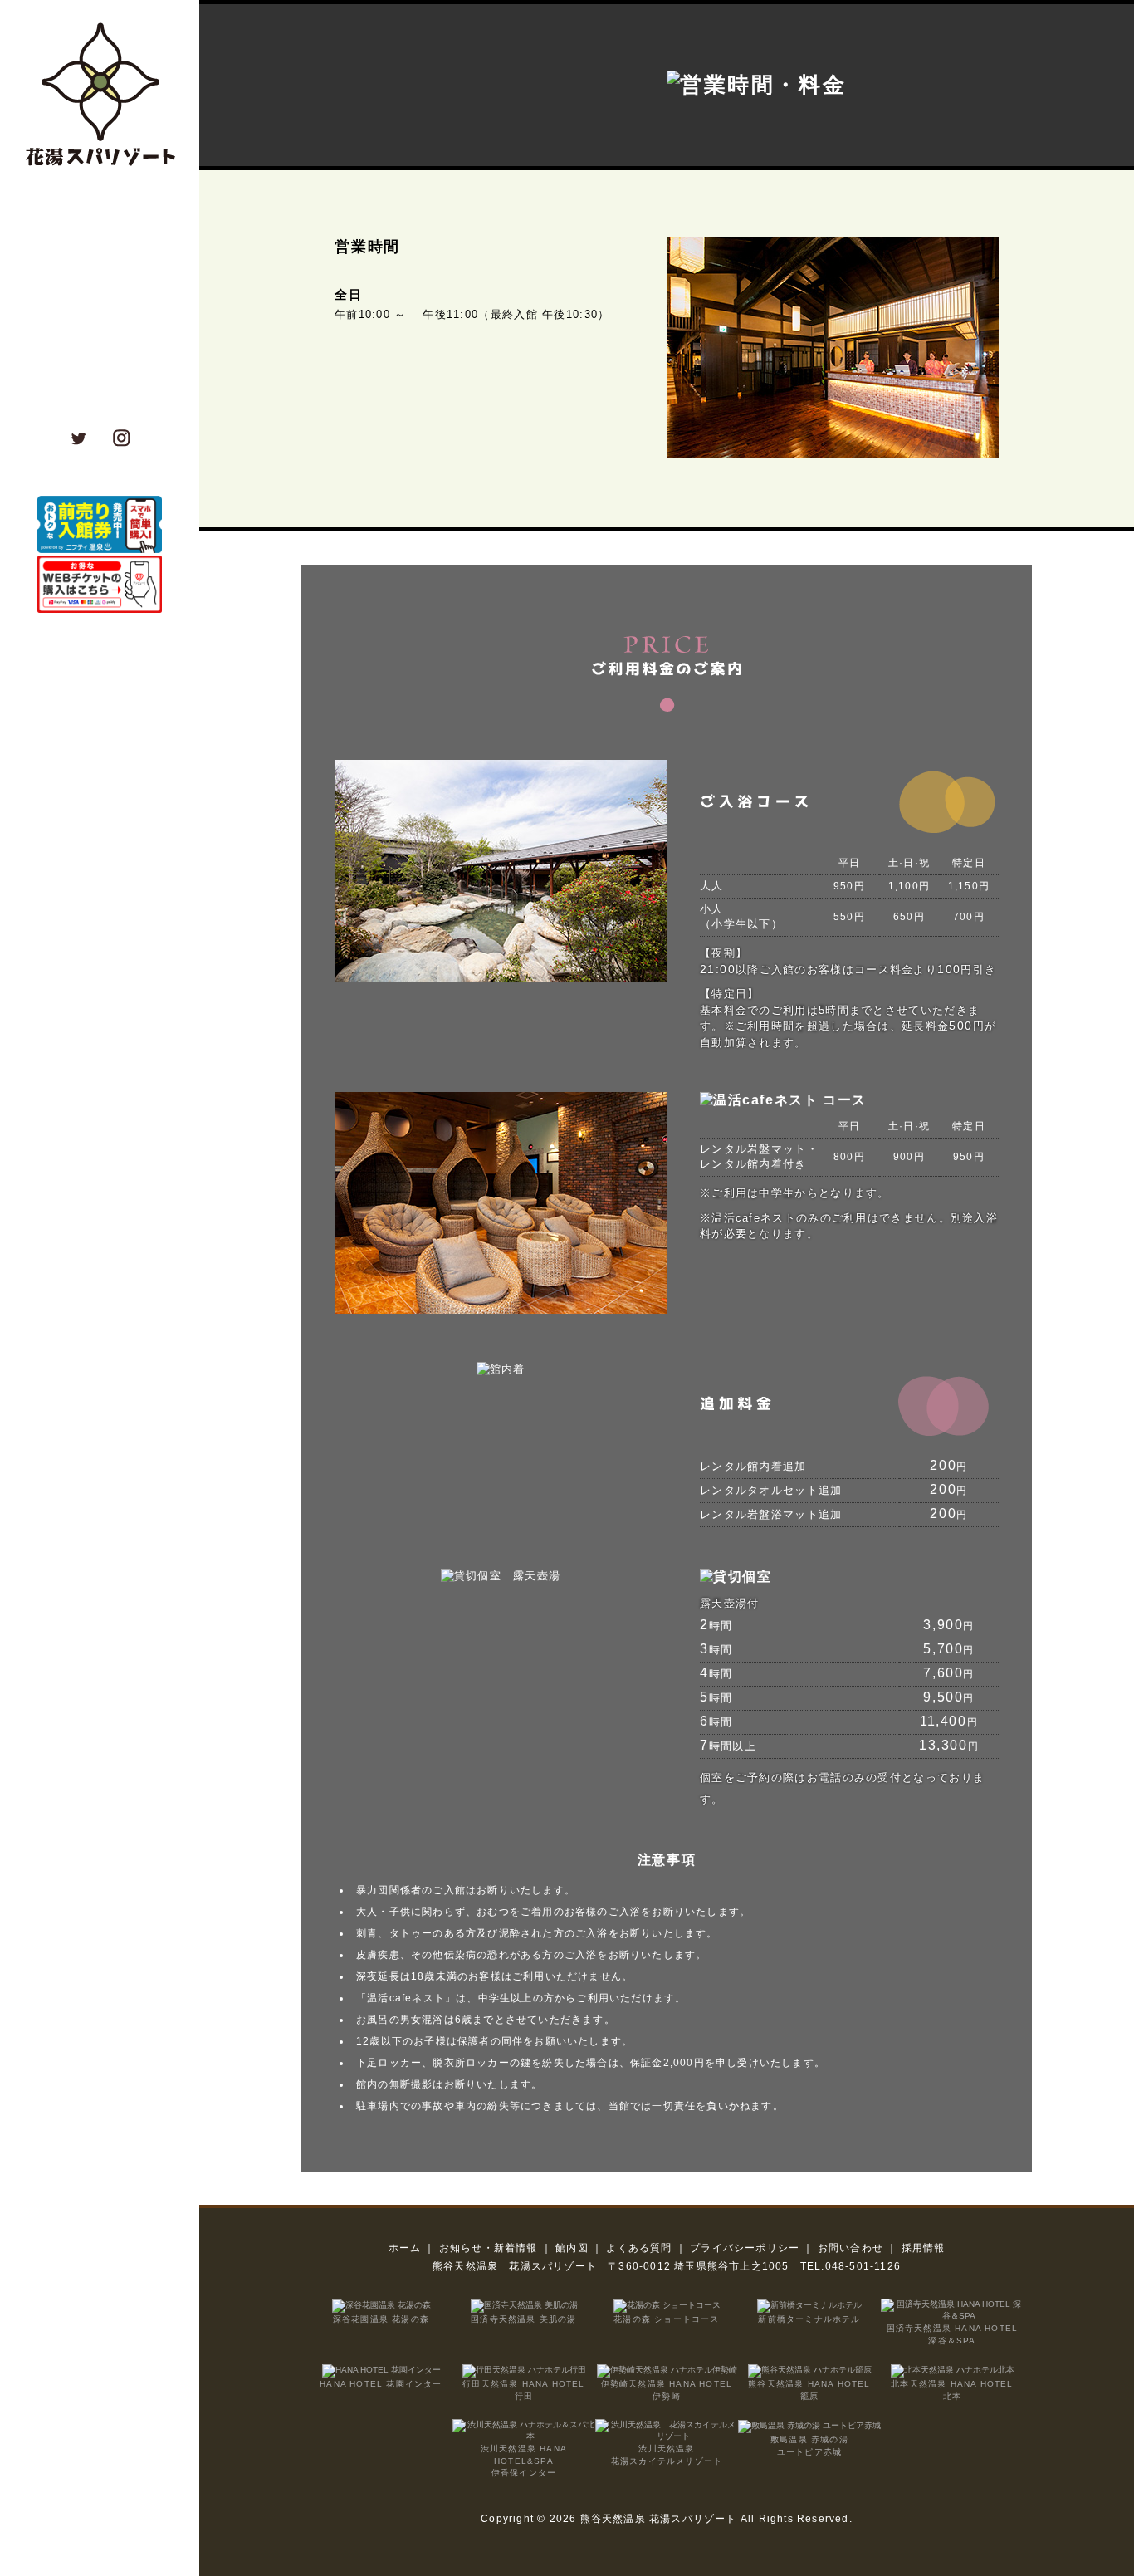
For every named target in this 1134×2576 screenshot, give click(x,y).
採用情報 (924, 2248)
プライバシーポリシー (745, 2248)
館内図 (572, 2248)
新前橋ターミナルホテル (809, 2319)
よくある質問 (639, 2248)
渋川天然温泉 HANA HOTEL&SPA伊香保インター (524, 2461)
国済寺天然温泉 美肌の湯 (523, 2319)
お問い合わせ (850, 2248)
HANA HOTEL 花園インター (381, 2384)
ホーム (405, 2248)
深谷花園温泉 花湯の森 (381, 2319)
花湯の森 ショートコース (666, 2319)
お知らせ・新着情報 (489, 2248)
